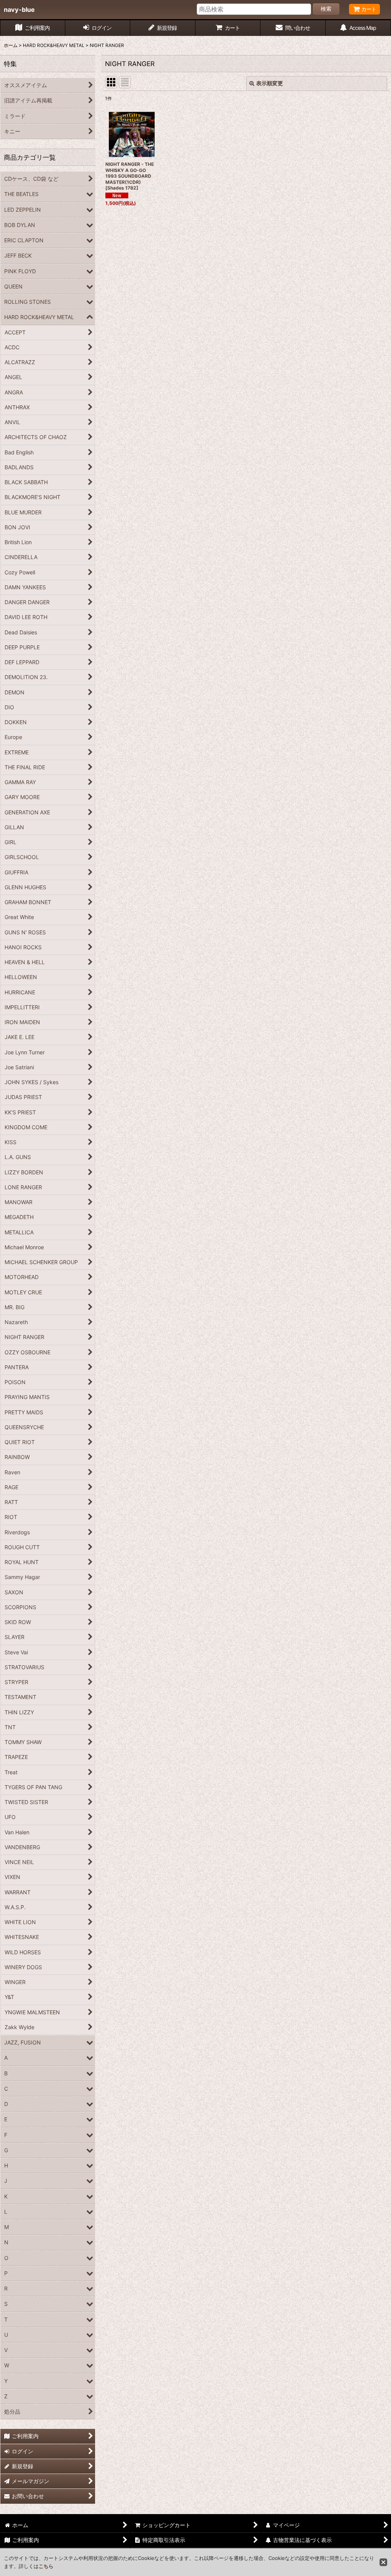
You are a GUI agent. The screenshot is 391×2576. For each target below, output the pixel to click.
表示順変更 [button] (270, 83)
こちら (46, 2566)
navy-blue (19, 10)
